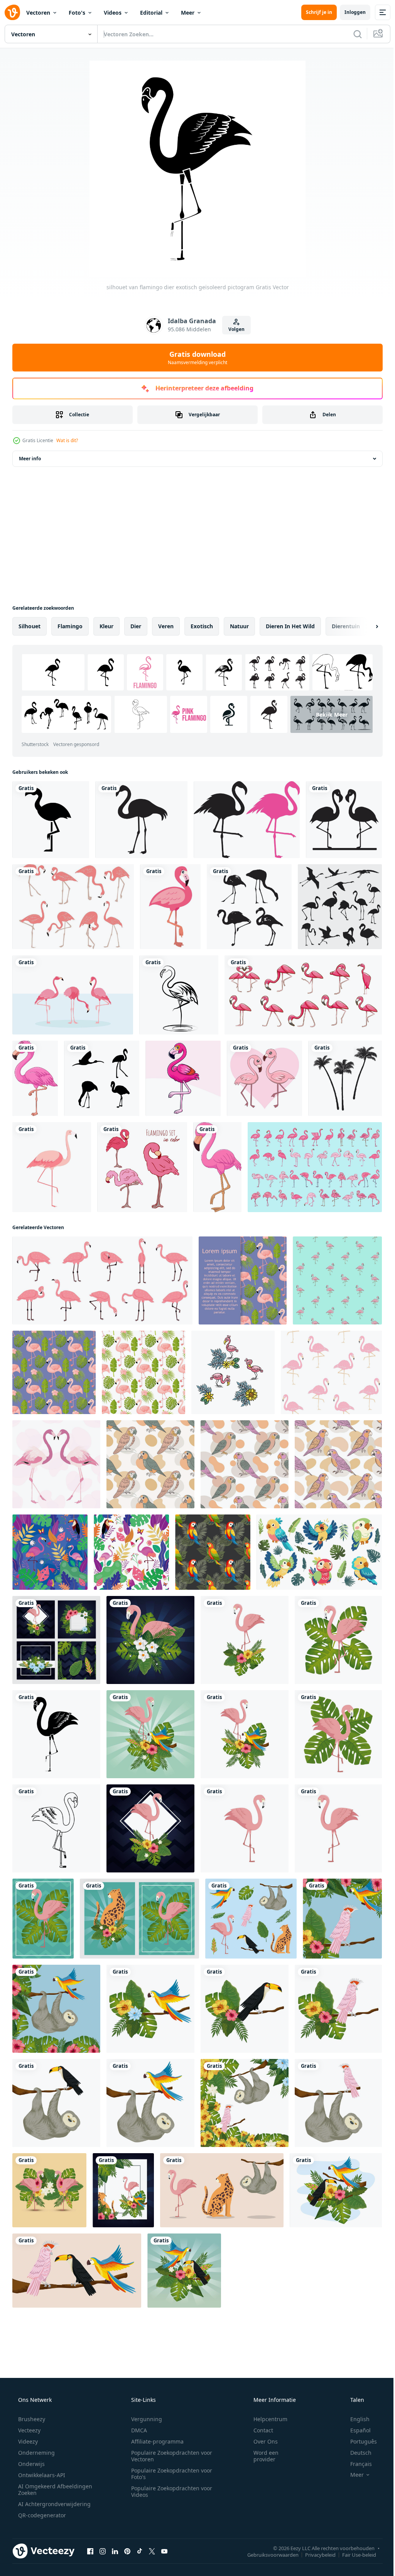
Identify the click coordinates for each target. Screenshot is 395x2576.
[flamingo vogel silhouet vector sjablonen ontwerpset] (340, 907)
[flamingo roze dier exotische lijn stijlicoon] (56, 1828)
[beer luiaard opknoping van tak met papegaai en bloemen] (56, 2009)
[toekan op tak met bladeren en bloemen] (245, 2009)
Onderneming (36, 2453)
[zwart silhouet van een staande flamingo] (141, 820)
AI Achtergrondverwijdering (54, 2504)
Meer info (30, 459)
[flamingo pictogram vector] (51, 820)
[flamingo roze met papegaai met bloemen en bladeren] (150, 1734)
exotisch (202, 626)
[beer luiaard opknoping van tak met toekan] (56, 2103)
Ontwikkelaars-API (41, 2475)
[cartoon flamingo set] (303, 995)
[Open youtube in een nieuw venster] (164, 2551)
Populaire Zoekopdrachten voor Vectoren (169, 2456)
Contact (258, 2430)
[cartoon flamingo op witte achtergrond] (35, 1078)
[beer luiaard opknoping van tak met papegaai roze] (338, 2103)
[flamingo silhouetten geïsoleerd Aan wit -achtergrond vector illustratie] (344, 820)
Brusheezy (31, 2419)
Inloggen (349, 12)
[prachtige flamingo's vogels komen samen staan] (73, 995)
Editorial (151, 13)
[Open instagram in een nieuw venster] (103, 2551)
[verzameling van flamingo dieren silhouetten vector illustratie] (102, 1078)
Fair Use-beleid (353, 2554)
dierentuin (346, 626)
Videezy (27, 2441)
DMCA (136, 2430)
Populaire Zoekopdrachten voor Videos (169, 2491)
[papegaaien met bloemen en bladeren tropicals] (342, 1919)
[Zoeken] (352, 34)
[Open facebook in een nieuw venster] (90, 2551)
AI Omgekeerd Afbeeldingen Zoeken (45, 2490)
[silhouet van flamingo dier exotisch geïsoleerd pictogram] (56, 1734)
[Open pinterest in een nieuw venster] (127, 2551)
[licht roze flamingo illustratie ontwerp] (56, 1464)
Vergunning (144, 2419)
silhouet (30, 626)
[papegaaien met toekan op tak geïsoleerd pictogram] (77, 2271)
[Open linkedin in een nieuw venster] (115, 2551)
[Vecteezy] (12, 12)
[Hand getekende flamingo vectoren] (73, 907)
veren (166, 626)
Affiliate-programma (155, 2441)
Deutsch (356, 2453)
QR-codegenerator (41, 2515)
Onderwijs (31, 2464)
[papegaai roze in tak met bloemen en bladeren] (338, 2009)
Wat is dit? (67, 440)
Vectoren (38, 13)
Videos (113, 13)
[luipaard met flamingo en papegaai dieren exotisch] (123, 2190)
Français (356, 2464)
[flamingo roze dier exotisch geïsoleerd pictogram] (245, 1828)
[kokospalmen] (345, 1078)
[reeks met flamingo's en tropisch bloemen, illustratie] (233, 1372)
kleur (106, 626)
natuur (239, 626)
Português (359, 2441)
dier (136, 626)
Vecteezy (29, 2430)
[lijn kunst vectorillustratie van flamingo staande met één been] (179, 995)
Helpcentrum (265, 2419)
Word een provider (261, 2456)
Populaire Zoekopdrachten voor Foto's (169, 2474)
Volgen (233, 329)
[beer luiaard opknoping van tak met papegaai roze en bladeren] (245, 2103)
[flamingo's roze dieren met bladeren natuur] (49, 2190)
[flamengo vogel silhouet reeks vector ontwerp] (249, 907)
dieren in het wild (290, 626)
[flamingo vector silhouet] (247, 820)
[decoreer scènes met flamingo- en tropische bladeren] (56, 1640)
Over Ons (261, 2441)
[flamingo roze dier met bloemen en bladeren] (245, 1640)
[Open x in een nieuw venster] (152, 2551)
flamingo (70, 626)
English (355, 2419)
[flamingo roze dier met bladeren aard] (338, 1640)
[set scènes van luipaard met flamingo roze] (139, 1919)
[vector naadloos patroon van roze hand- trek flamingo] (337, 1280)
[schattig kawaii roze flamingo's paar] (264, 1078)
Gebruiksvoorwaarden (267, 2554)
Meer (188, 13)
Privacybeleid (315, 2554)
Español (355, 2430)
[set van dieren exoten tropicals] (251, 1919)
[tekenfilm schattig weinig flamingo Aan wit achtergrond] (183, 1078)
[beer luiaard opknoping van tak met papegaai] (150, 2103)
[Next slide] (365, 626)
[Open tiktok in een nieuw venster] (140, 2551)
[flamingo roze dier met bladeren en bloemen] (150, 1640)
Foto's (77, 13)
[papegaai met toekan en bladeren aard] (336, 2190)
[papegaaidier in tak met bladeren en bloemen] (150, 2009)
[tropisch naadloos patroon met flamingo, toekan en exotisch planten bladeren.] (131, 1552)
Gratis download (195, 358)
